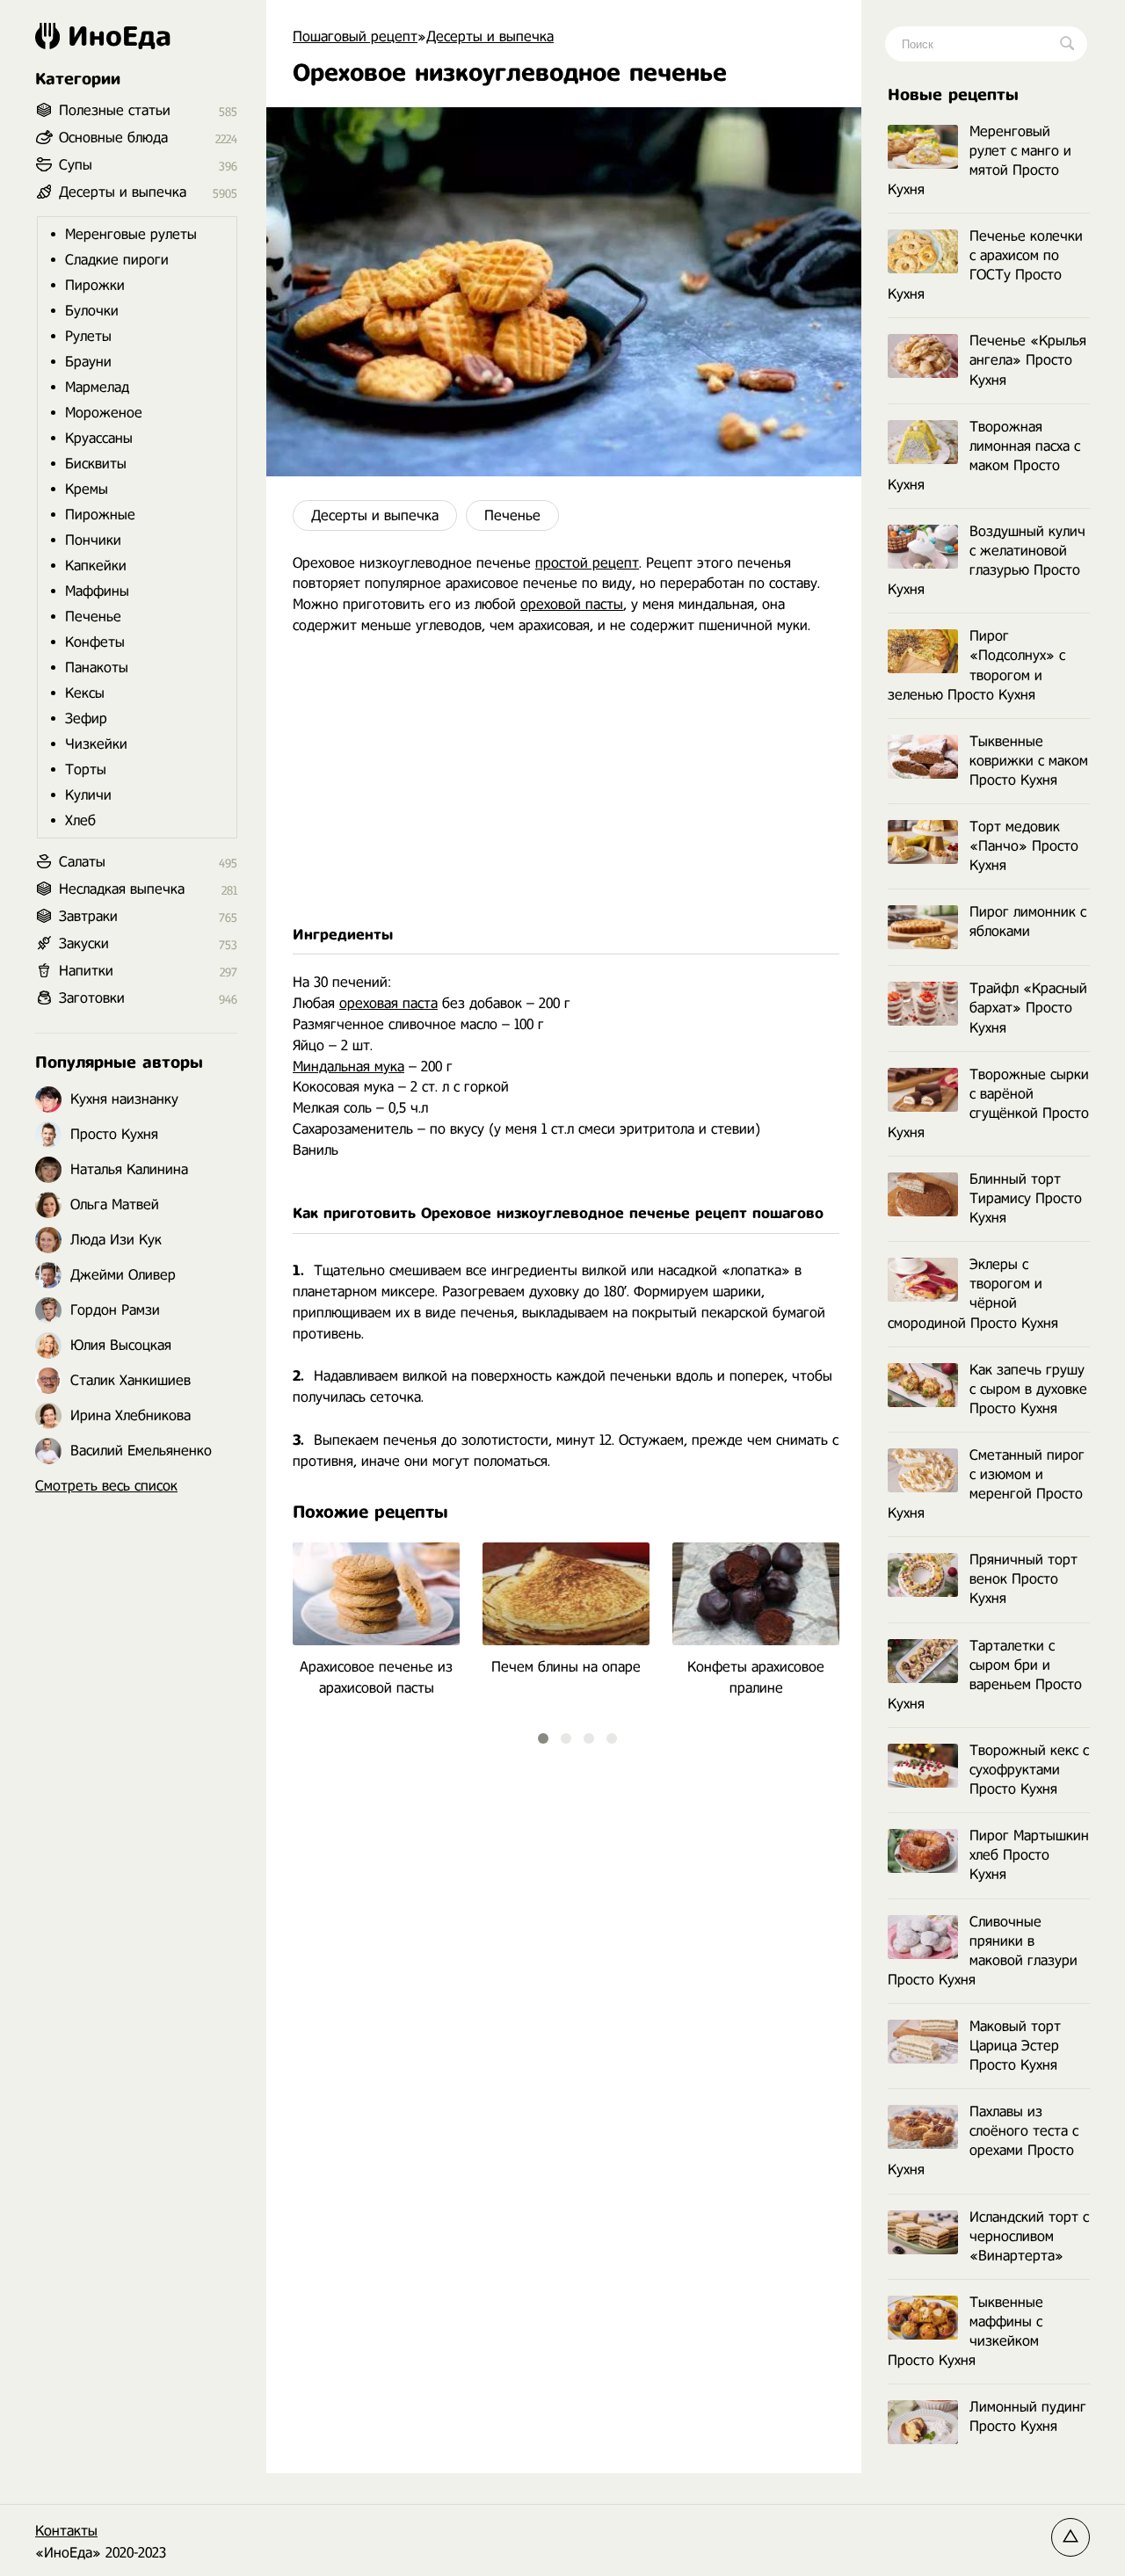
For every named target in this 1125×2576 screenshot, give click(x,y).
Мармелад (97, 387)
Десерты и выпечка (375, 515)
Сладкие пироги (117, 260)
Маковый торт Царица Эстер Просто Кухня (1015, 2046)
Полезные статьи (115, 110)
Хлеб (80, 820)
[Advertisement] (564, 780)
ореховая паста (388, 1003)
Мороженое (104, 413)
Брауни (88, 362)
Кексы (85, 693)
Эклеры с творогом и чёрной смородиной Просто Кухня (973, 1293)
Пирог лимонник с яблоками (1028, 922)
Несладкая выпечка (122, 889)
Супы (76, 165)
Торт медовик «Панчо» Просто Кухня (1024, 846)
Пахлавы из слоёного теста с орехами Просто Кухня (983, 2141)
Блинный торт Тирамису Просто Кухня (1026, 1198)
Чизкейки (96, 744)
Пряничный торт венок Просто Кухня (1023, 1579)
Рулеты (88, 336)
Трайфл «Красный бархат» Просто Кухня (1028, 1008)
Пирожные (100, 515)
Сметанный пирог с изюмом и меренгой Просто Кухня (986, 1484)
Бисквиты (96, 464)
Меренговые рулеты (131, 234)
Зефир (86, 718)
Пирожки (95, 285)
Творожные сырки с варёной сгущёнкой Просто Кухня (988, 1103)
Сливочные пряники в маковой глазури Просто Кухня (983, 1951)
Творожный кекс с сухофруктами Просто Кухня (1029, 1770)
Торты (86, 769)
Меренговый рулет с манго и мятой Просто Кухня (980, 160)
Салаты (82, 862)
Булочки (92, 311)
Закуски (84, 943)
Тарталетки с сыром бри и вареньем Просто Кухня (985, 1675)
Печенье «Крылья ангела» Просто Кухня (1028, 360)
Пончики (93, 540)
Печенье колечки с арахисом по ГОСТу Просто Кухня (985, 265)
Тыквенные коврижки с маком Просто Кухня (1029, 761)
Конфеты (95, 642)
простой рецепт (587, 563)
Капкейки (96, 566)
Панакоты (97, 668)
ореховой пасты (572, 604)
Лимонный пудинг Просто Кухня (1028, 2416)
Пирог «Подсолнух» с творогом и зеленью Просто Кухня (976, 665)
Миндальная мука (348, 1067)
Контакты (66, 2531)
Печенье (512, 515)
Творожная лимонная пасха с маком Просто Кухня (984, 456)
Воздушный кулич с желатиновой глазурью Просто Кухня (987, 560)
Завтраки (88, 916)
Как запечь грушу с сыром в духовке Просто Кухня (1028, 1389)
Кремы (87, 489)
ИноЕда (120, 36)
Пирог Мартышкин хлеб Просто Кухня (1029, 1855)
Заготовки (92, 998)
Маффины (97, 591)
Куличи (88, 795)
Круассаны (99, 438)
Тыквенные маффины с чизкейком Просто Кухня (965, 2331)
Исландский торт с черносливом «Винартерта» (1029, 2236)
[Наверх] (1071, 2537)
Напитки (86, 971)
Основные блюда (113, 138)
